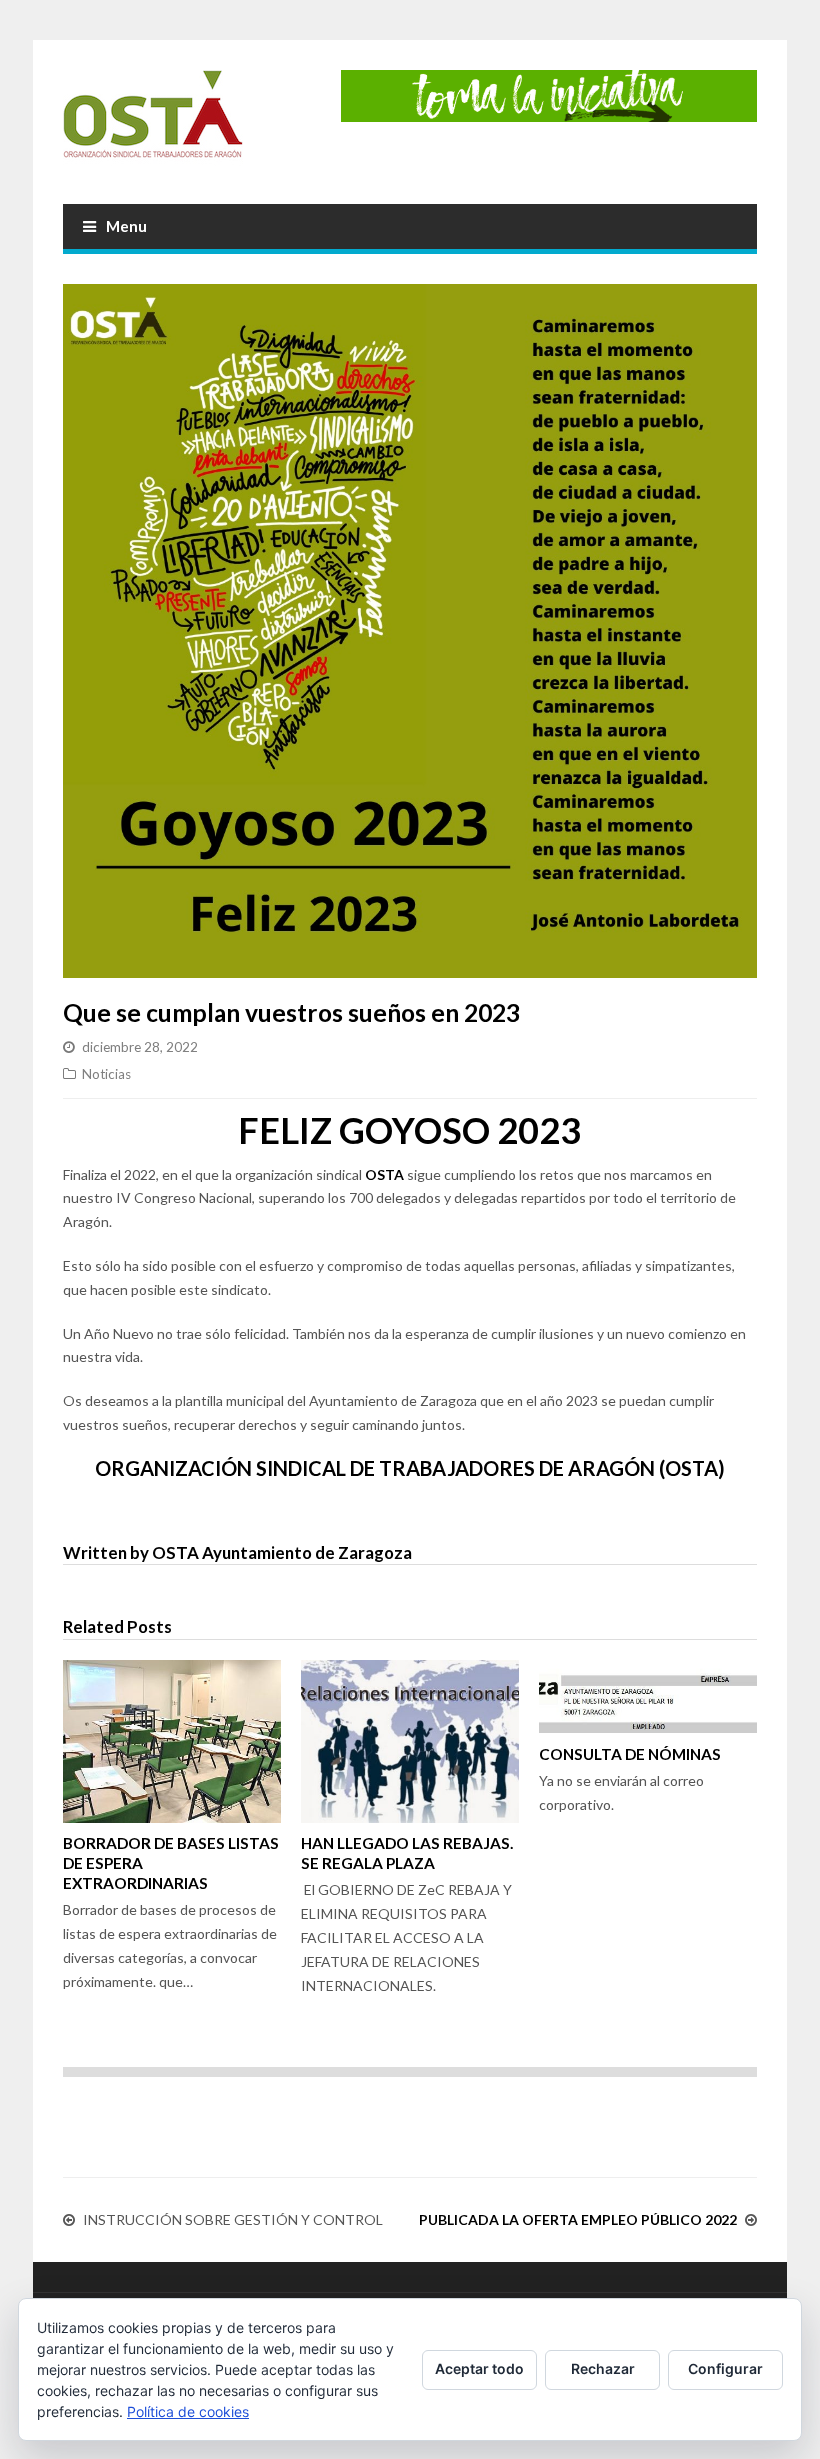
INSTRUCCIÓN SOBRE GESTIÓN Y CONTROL (233, 2219)
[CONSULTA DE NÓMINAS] (648, 1696)
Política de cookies (188, 2411)
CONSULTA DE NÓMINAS (630, 1754)
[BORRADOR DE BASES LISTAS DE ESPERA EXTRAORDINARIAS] (172, 1742)
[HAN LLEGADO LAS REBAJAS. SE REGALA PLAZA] (410, 1742)
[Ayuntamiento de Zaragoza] (153, 122)
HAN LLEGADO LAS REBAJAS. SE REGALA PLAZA (407, 1853)
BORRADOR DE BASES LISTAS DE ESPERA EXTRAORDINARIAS (171, 1863)
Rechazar (603, 2368)
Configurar (725, 2368)
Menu (126, 226)
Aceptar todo (479, 2368)
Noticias (106, 1074)
